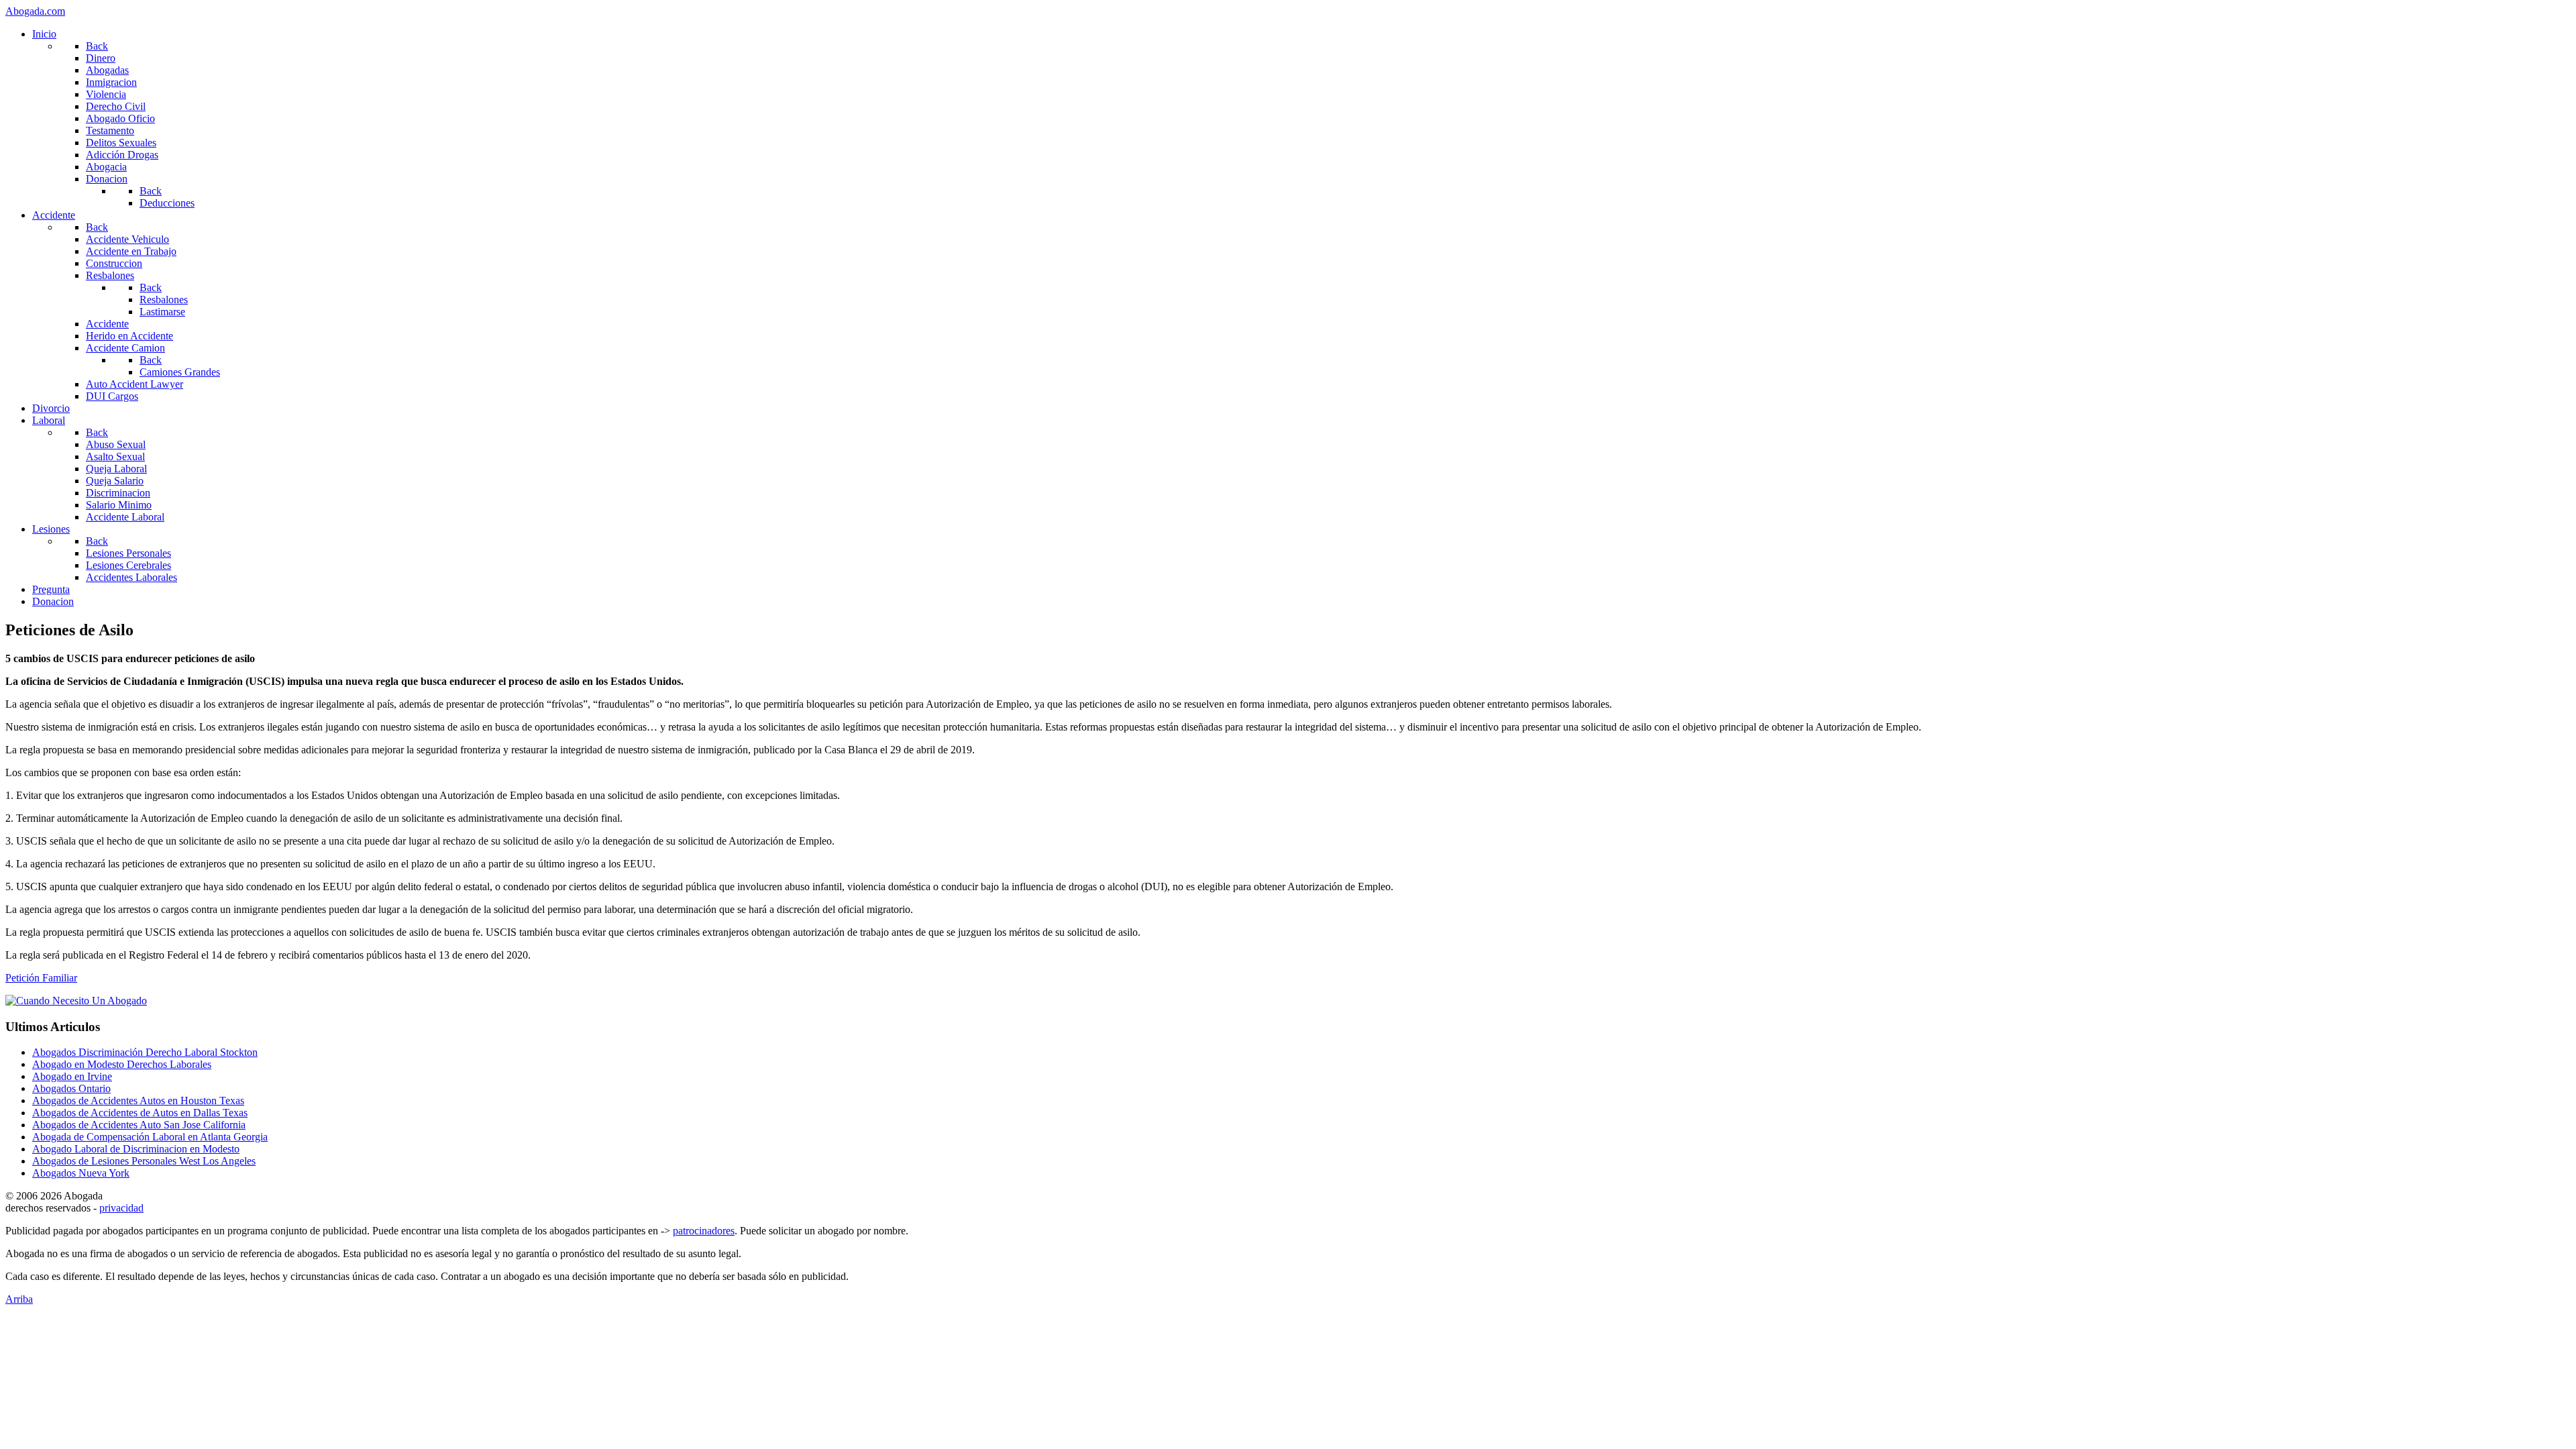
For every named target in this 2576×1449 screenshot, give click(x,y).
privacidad (121, 1208)
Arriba (19, 1299)
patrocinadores (704, 1231)
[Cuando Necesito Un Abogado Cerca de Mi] (76, 1001)
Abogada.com (35, 11)
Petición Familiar (41, 978)
